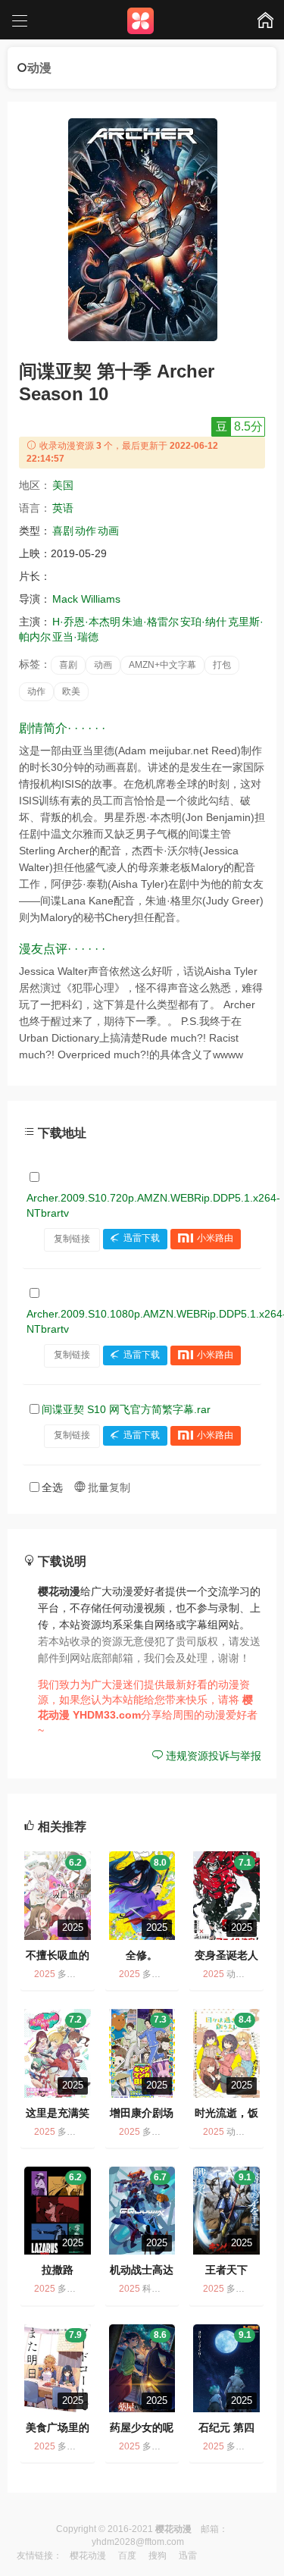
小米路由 (215, 1239)
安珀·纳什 (203, 622)
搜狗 (158, 2556)
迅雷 (188, 2556)
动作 (86, 531)
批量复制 (108, 1487)
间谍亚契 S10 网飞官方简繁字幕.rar (126, 1409)
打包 (222, 665)
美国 (63, 485)
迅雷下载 (142, 1239)
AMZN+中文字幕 (162, 665)
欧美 (71, 691)
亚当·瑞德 (75, 637)
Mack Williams (86, 599)
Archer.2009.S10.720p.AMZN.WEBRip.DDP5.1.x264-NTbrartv (153, 1205)
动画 (108, 531)
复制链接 (72, 1239)
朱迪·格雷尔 (150, 622)
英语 (63, 508)
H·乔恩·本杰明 (86, 622)
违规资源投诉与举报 (212, 1756)
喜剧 (63, 531)
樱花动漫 (88, 2556)
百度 (127, 2556)
